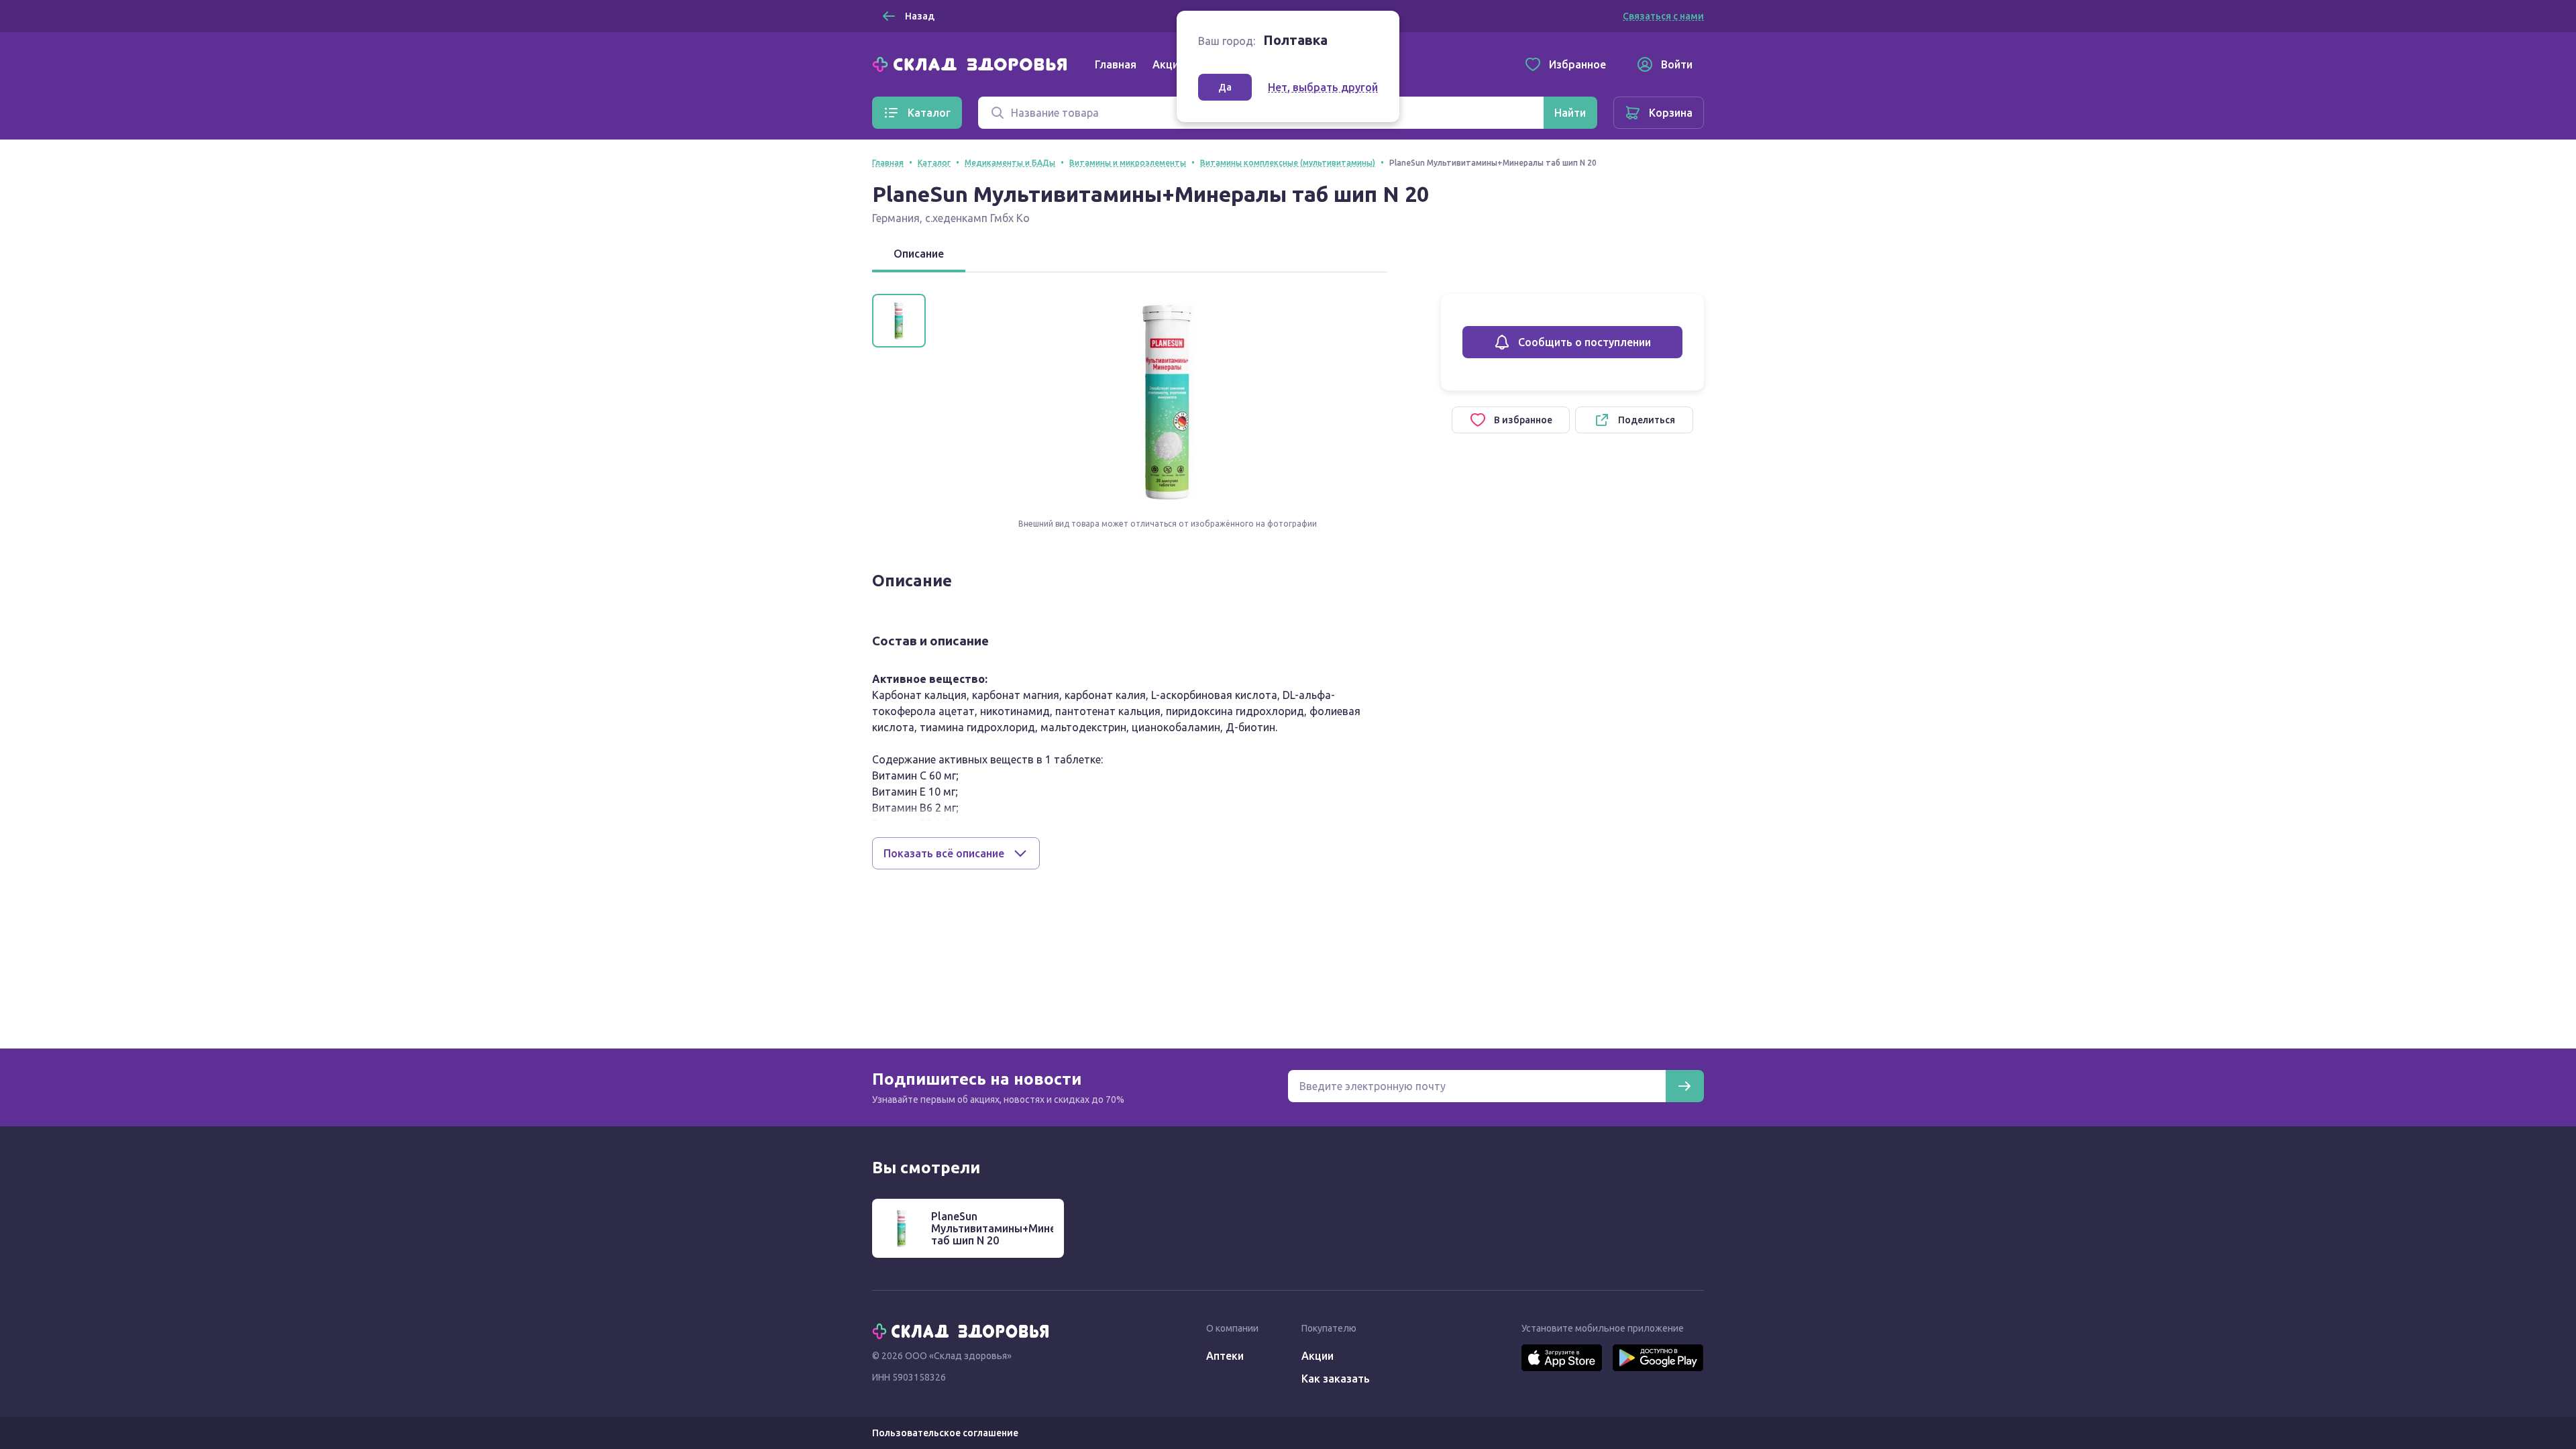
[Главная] (973, 63)
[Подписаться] (1684, 1086)
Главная (1116, 64)
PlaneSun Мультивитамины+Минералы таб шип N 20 (1007, 1228)
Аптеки (1225, 1356)
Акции (1169, 64)
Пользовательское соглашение (945, 1433)
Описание (919, 254)
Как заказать (1336, 1379)
